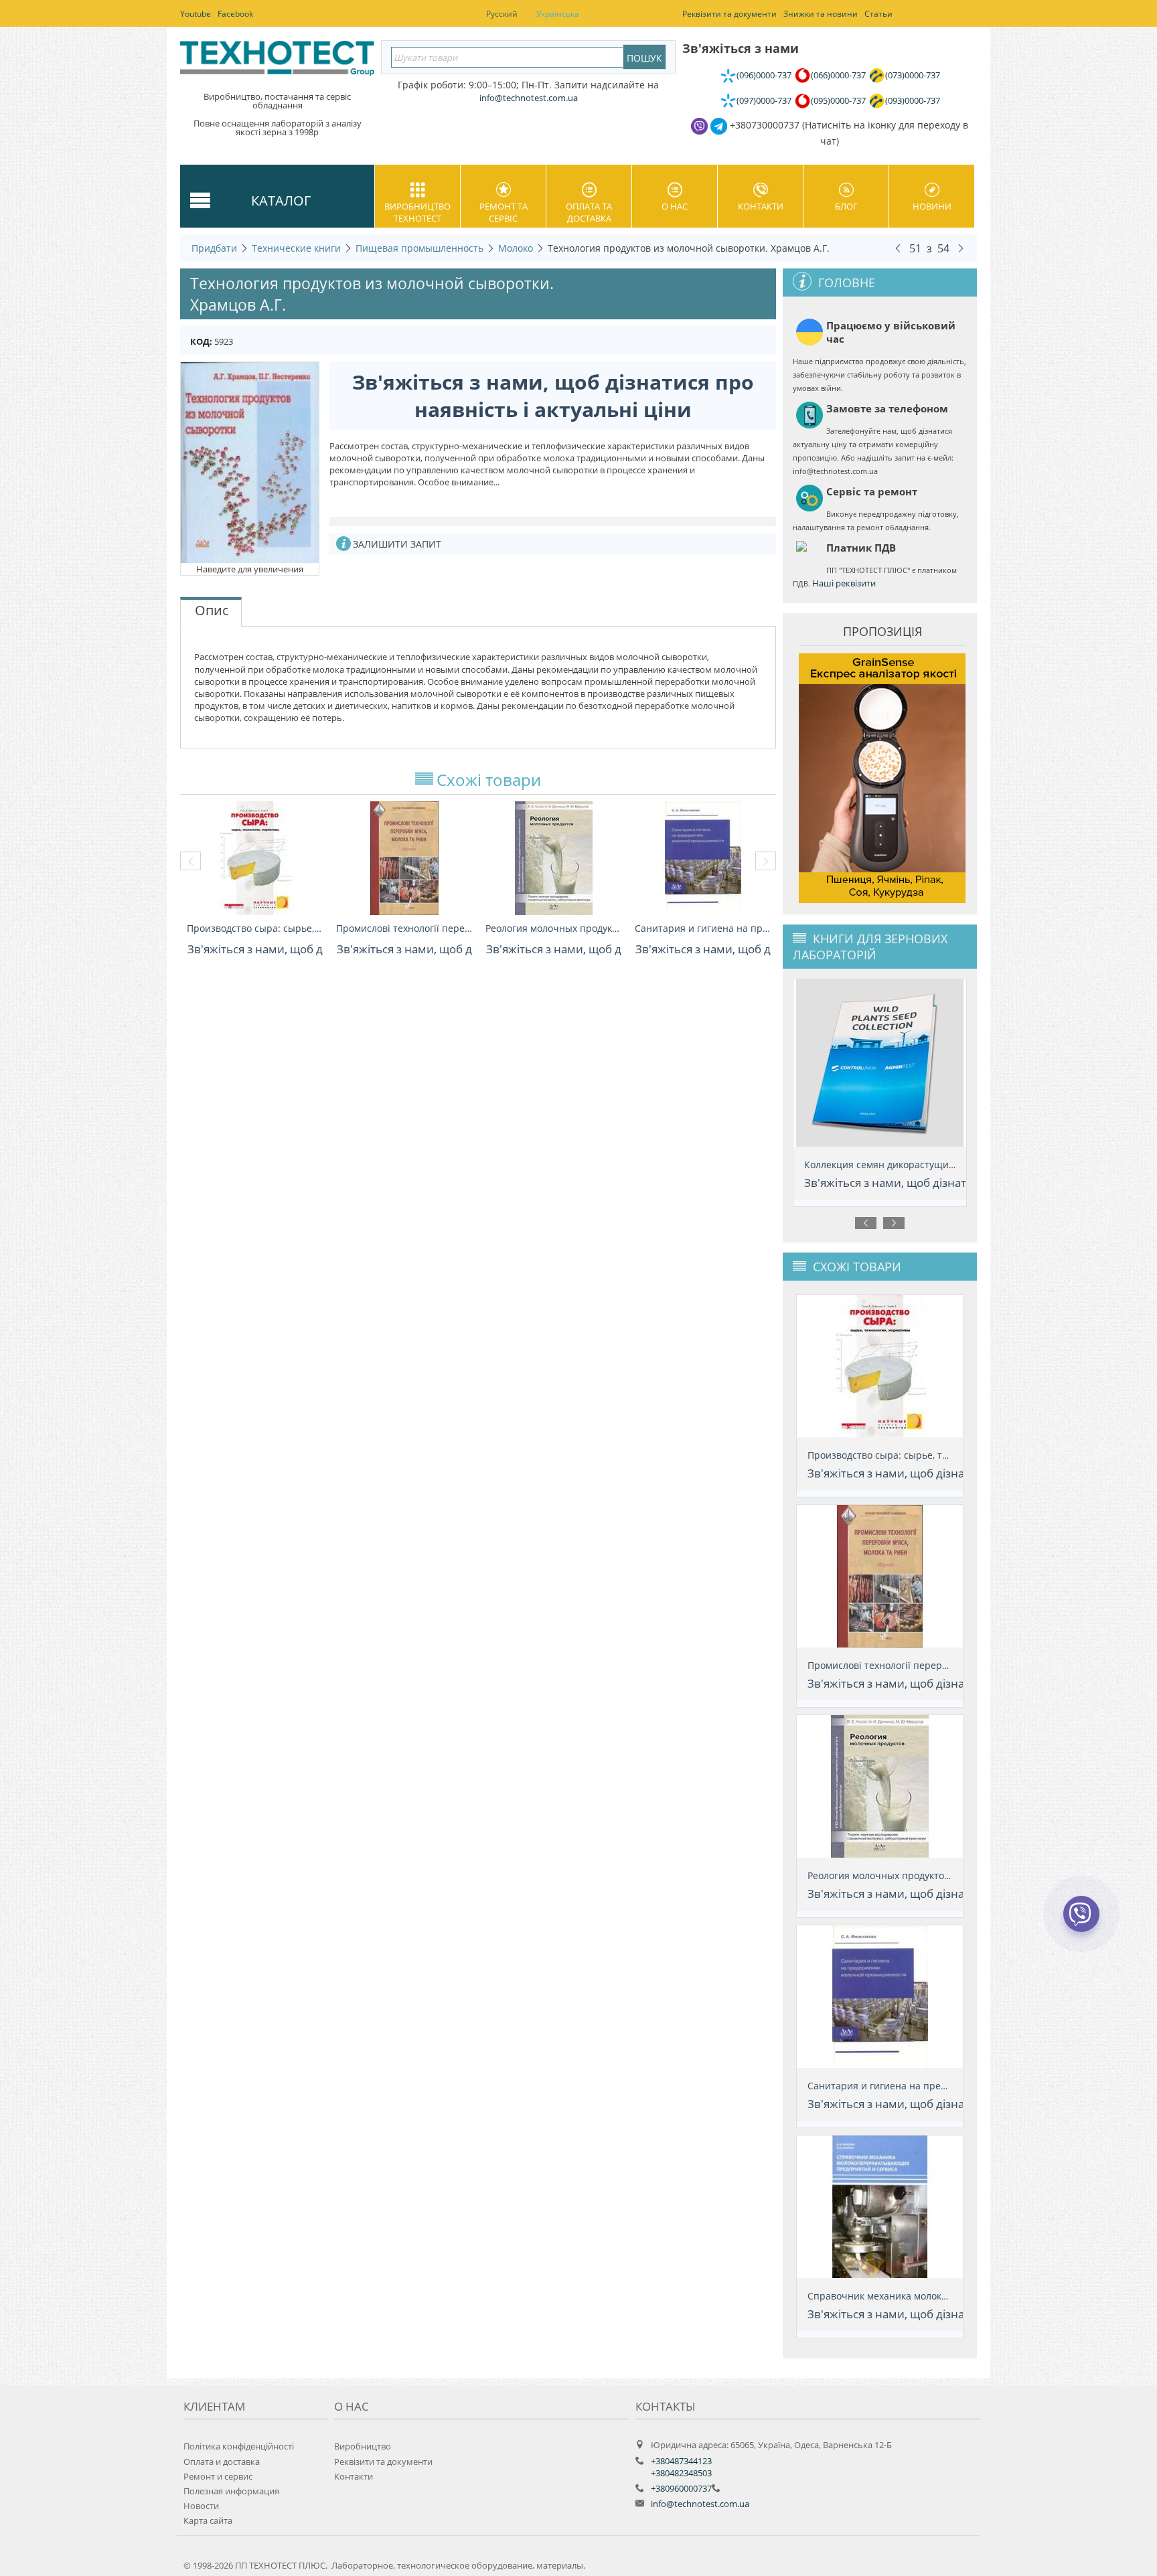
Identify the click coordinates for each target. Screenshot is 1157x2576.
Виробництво (363, 2446)
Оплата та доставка (589, 212)
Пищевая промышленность (419, 248)
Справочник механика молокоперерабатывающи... (926, 2296)
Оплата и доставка (222, 2462)
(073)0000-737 (913, 75)
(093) (913, 100)
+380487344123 (681, 2461)
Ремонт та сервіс (504, 212)
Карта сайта (208, 2520)
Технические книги (296, 248)
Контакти (761, 206)
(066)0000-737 (838, 75)
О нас (675, 206)
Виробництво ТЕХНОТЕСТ (417, 212)
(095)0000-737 (838, 100)
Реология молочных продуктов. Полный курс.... (553, 928)
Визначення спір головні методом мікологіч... (910, 1164)
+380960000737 (681, 2488)
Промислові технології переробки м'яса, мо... (404, 928)
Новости (201, 2506)
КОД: (201, 341)
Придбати (214, 248)
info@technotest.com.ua (700, 2504)
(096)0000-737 (764, 75)
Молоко (516, 248)
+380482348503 (681, 2473)
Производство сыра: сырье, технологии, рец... (255, 928)
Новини (932, 206)
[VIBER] (1081, 1923)
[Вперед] (961, 248)
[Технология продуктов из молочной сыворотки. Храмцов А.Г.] (250, 462)
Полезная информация (231, 2491)
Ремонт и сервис (218, 2476)
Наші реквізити (844, 583)
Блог (846, 206)
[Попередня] (898, 248)
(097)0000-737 (764, 100)
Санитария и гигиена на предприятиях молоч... (703, 928)
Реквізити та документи (383, 2462)
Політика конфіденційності (239, 2446)
